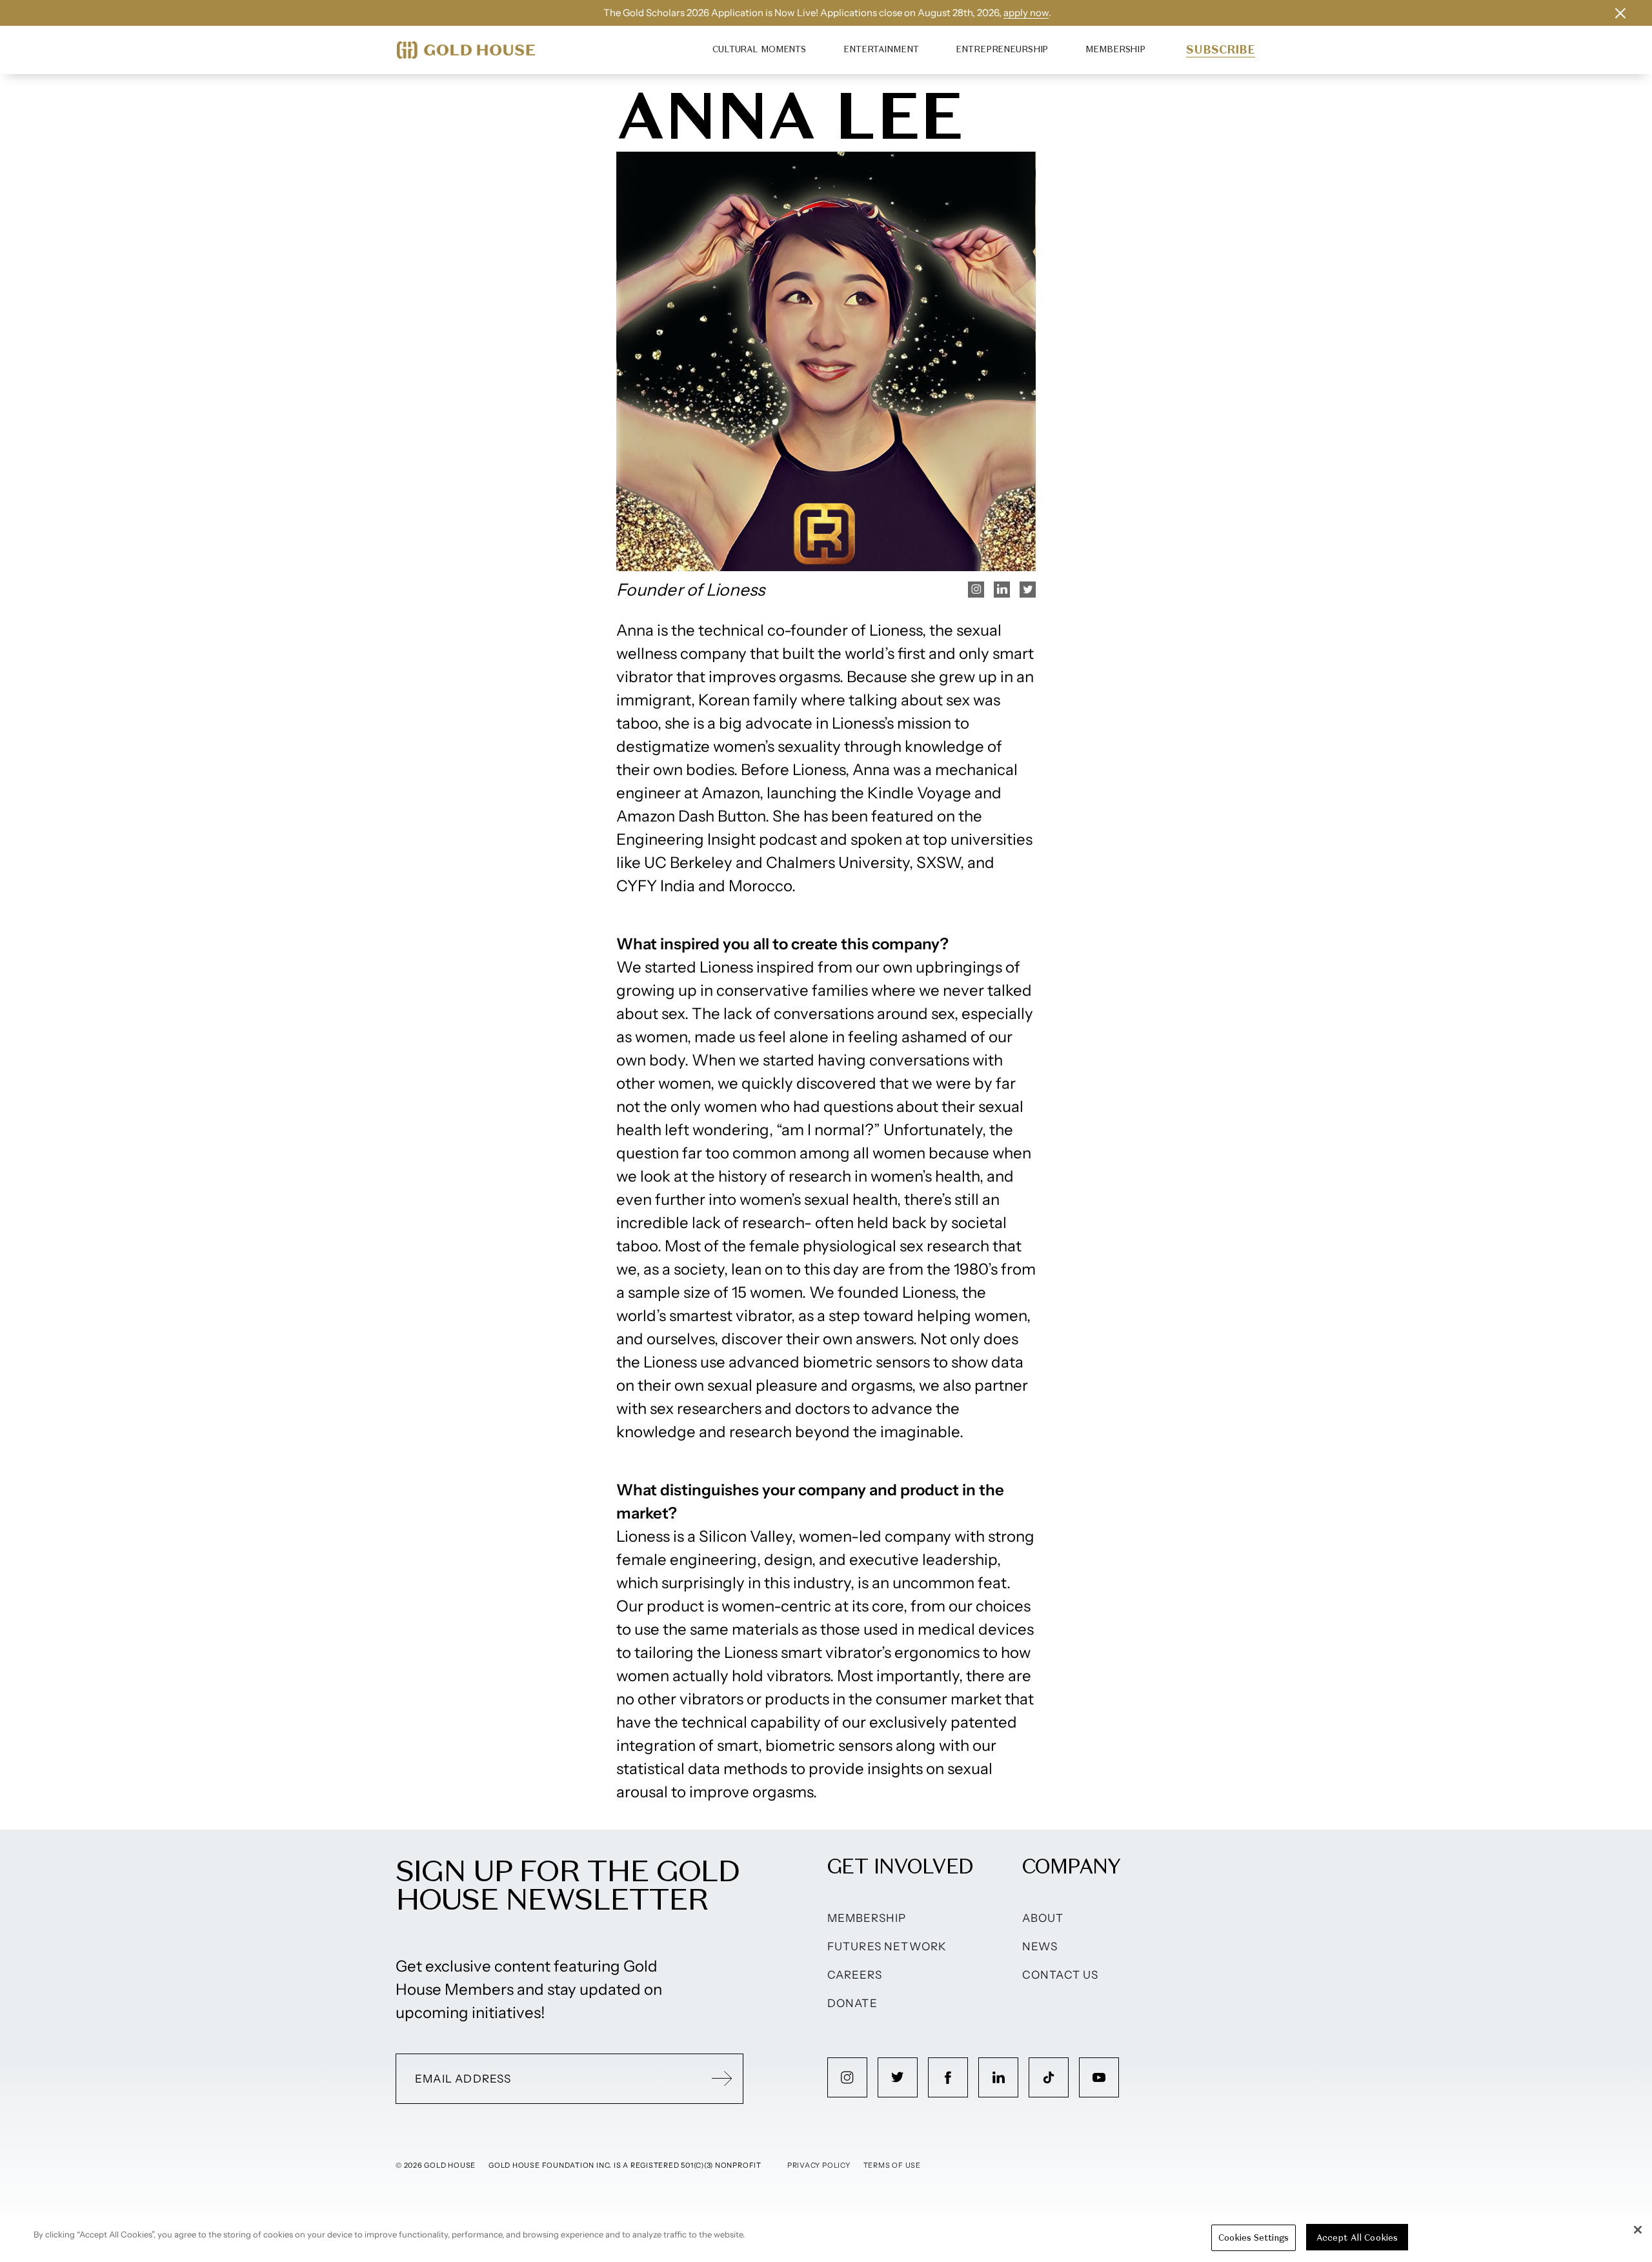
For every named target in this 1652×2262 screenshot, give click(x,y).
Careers (855, 1975)
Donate (852, 2003)
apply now (1026, 13)
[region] (826, 2239)
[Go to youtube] (1099, 2077)
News (1040, 1946)
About (1043, 1918)
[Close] (1638, 2230)
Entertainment (881, 49)
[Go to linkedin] (998, 2077)
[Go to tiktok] (1049, 2077)
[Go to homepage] (466, 50)
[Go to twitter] (898, 2077)
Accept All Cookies (1357, 2238)
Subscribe (1221, 50)
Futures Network (887, 1946)
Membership (1115, 49)
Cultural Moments (759, 49)
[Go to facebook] (948, 2077)
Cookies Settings (1254, 2238)
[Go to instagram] (847, 2077)
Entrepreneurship (1002, 49)
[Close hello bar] (1620, 13)
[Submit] (722, 2079)
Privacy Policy (819, 2165)
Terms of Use (892, 2165)
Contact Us (1061, 1975)
